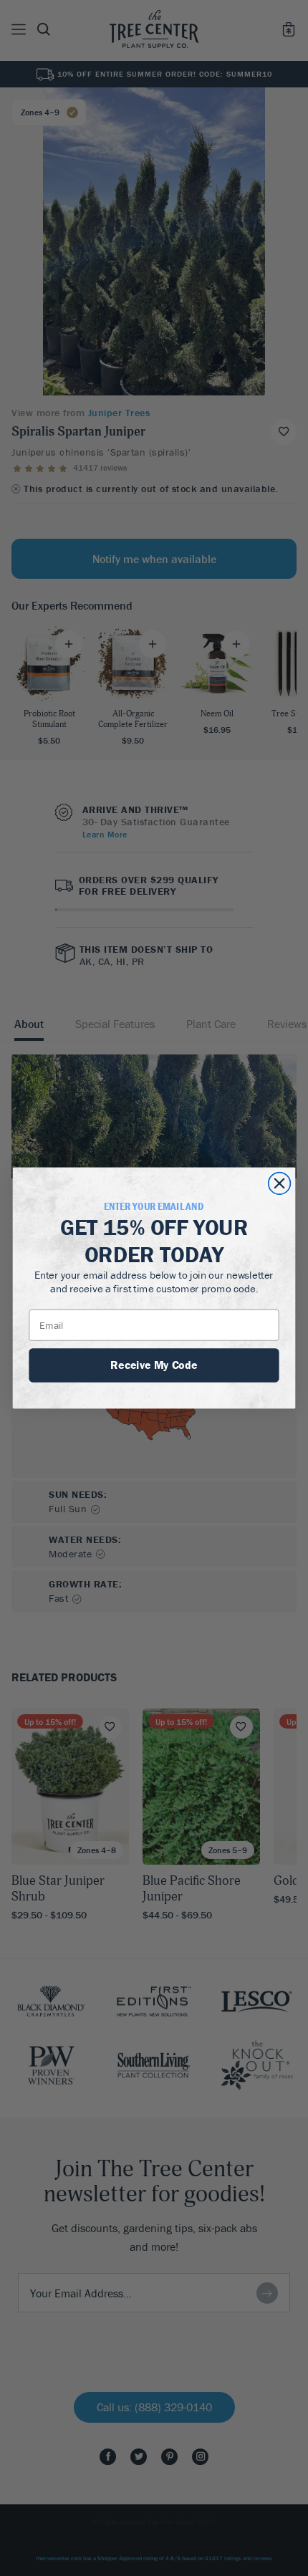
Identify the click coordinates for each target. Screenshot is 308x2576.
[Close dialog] (280, 1184)
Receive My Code (154, 1365)
